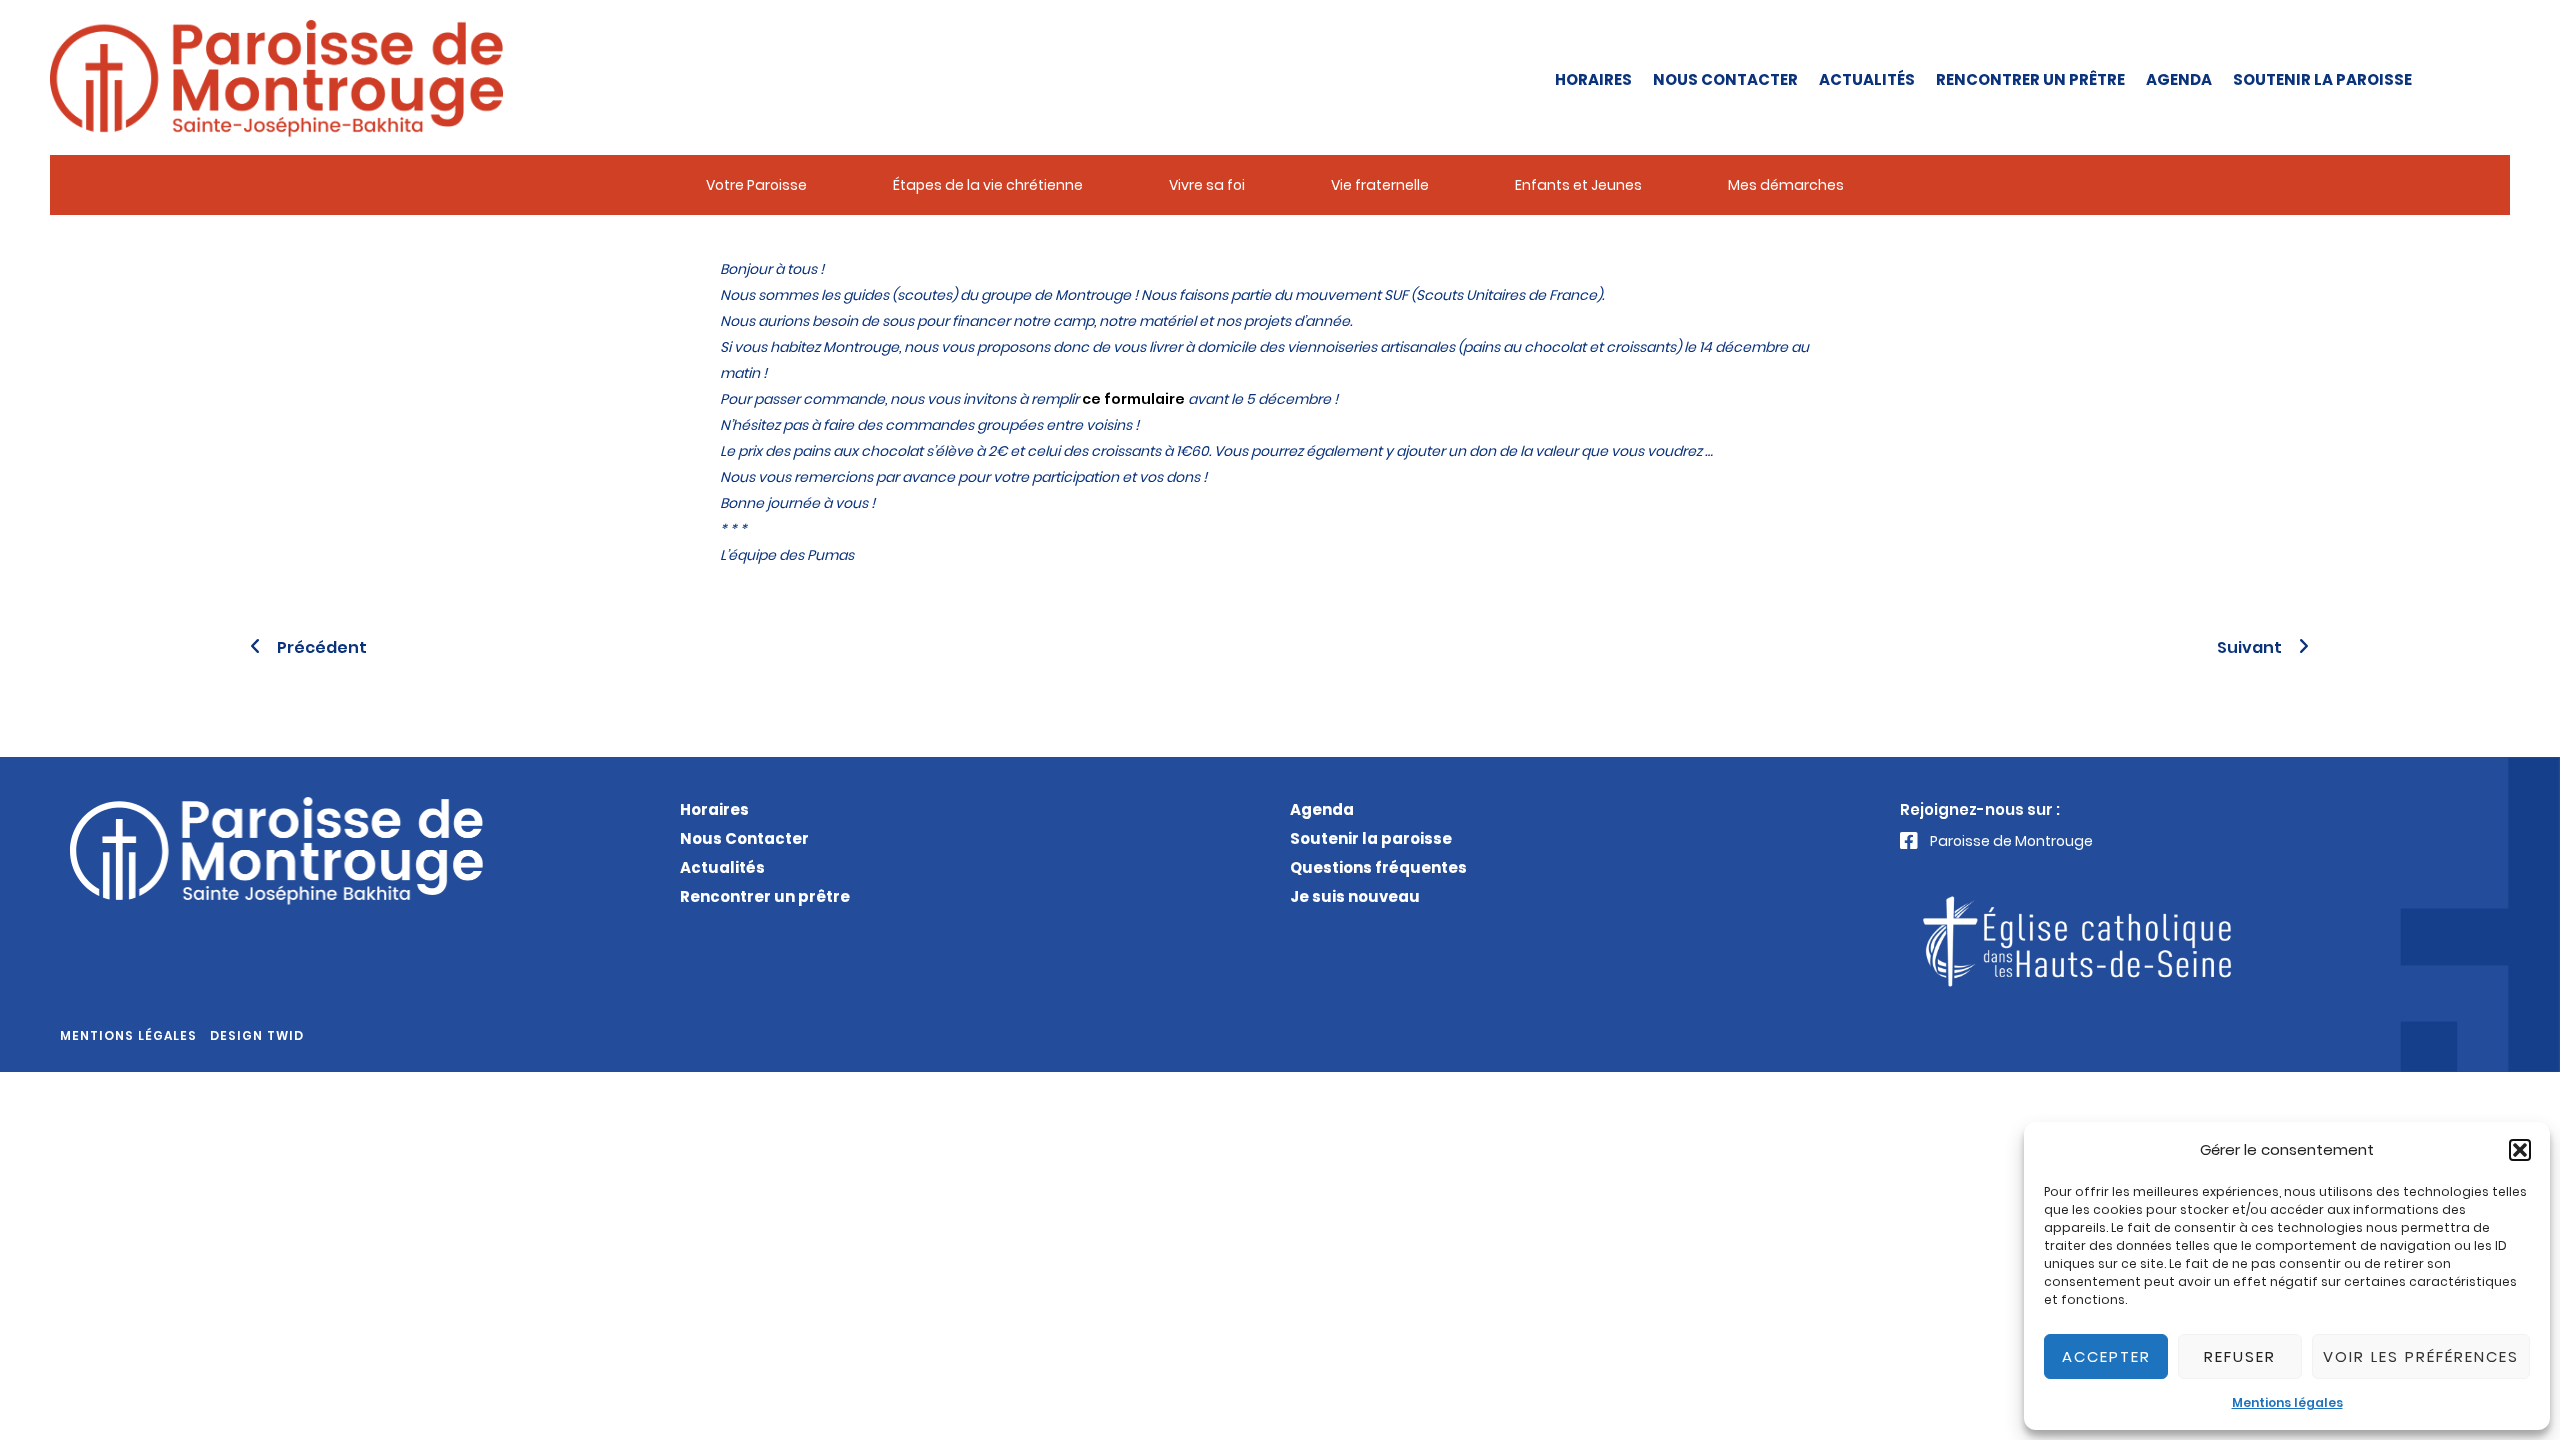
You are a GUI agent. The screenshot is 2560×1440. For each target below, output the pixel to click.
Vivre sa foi (1207, 185)
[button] (2520, 1150)
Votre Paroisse (756, 185)
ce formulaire (1133, 399)
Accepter (2106, 1356)
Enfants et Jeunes (1578, 185)
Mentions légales (2287, 1402)
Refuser (2240, 1356)
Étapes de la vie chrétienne (988, 185)
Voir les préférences (2421, 1356)
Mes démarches (1786, 185)
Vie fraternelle (1380, 185)
